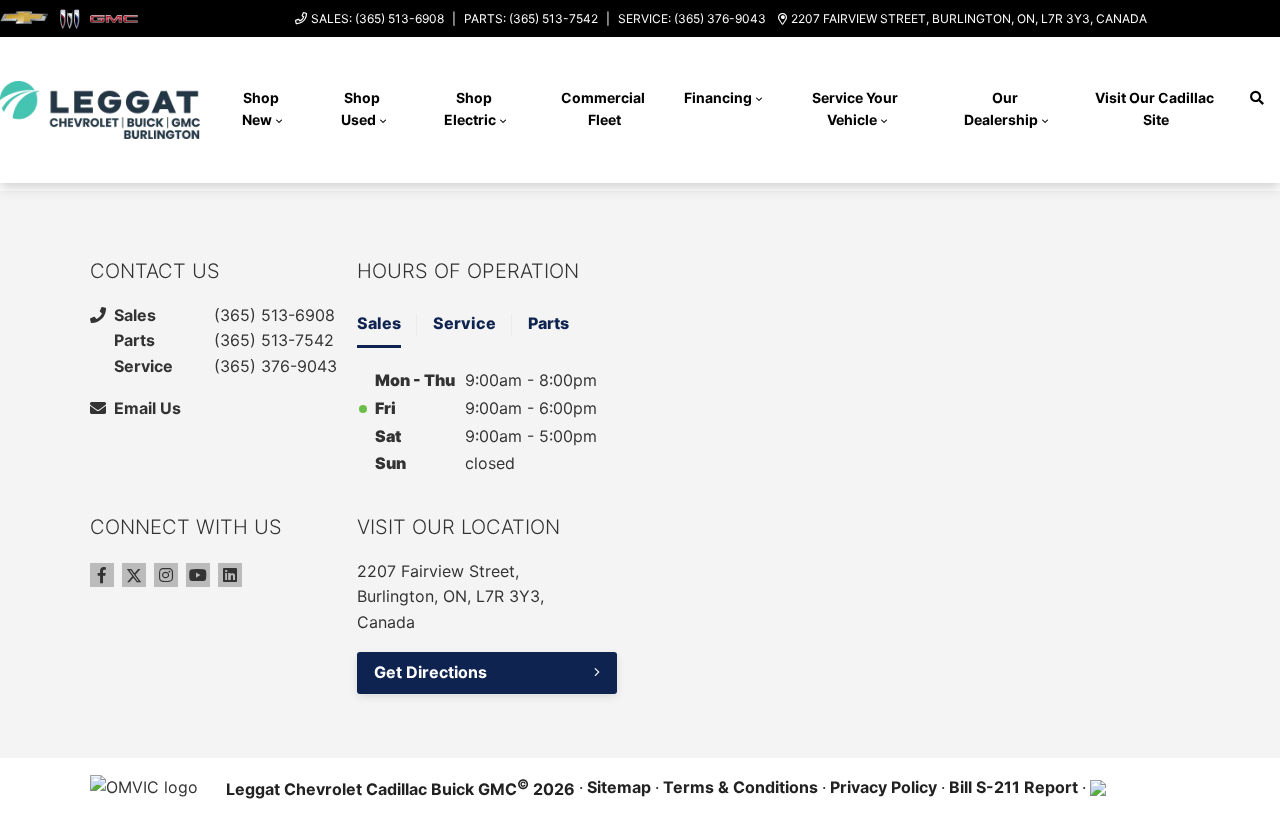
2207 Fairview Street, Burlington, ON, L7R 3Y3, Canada (969, 18)
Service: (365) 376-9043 (692, 18)
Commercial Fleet (604, 108)
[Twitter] (134, 575)
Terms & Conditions (740, 787)
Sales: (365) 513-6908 (377, 18)
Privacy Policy (883, 787)
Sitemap (619, 787)
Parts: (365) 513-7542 (531, 18)
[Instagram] (166, 575)
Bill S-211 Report (1013, 787)
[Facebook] (102, 575)
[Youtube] (198, 575)
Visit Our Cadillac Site (1156, 108)
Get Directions (430, 672)
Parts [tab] (548, 323)
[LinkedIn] (230, 575)
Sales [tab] (379, 323)
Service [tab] (464, 323)
